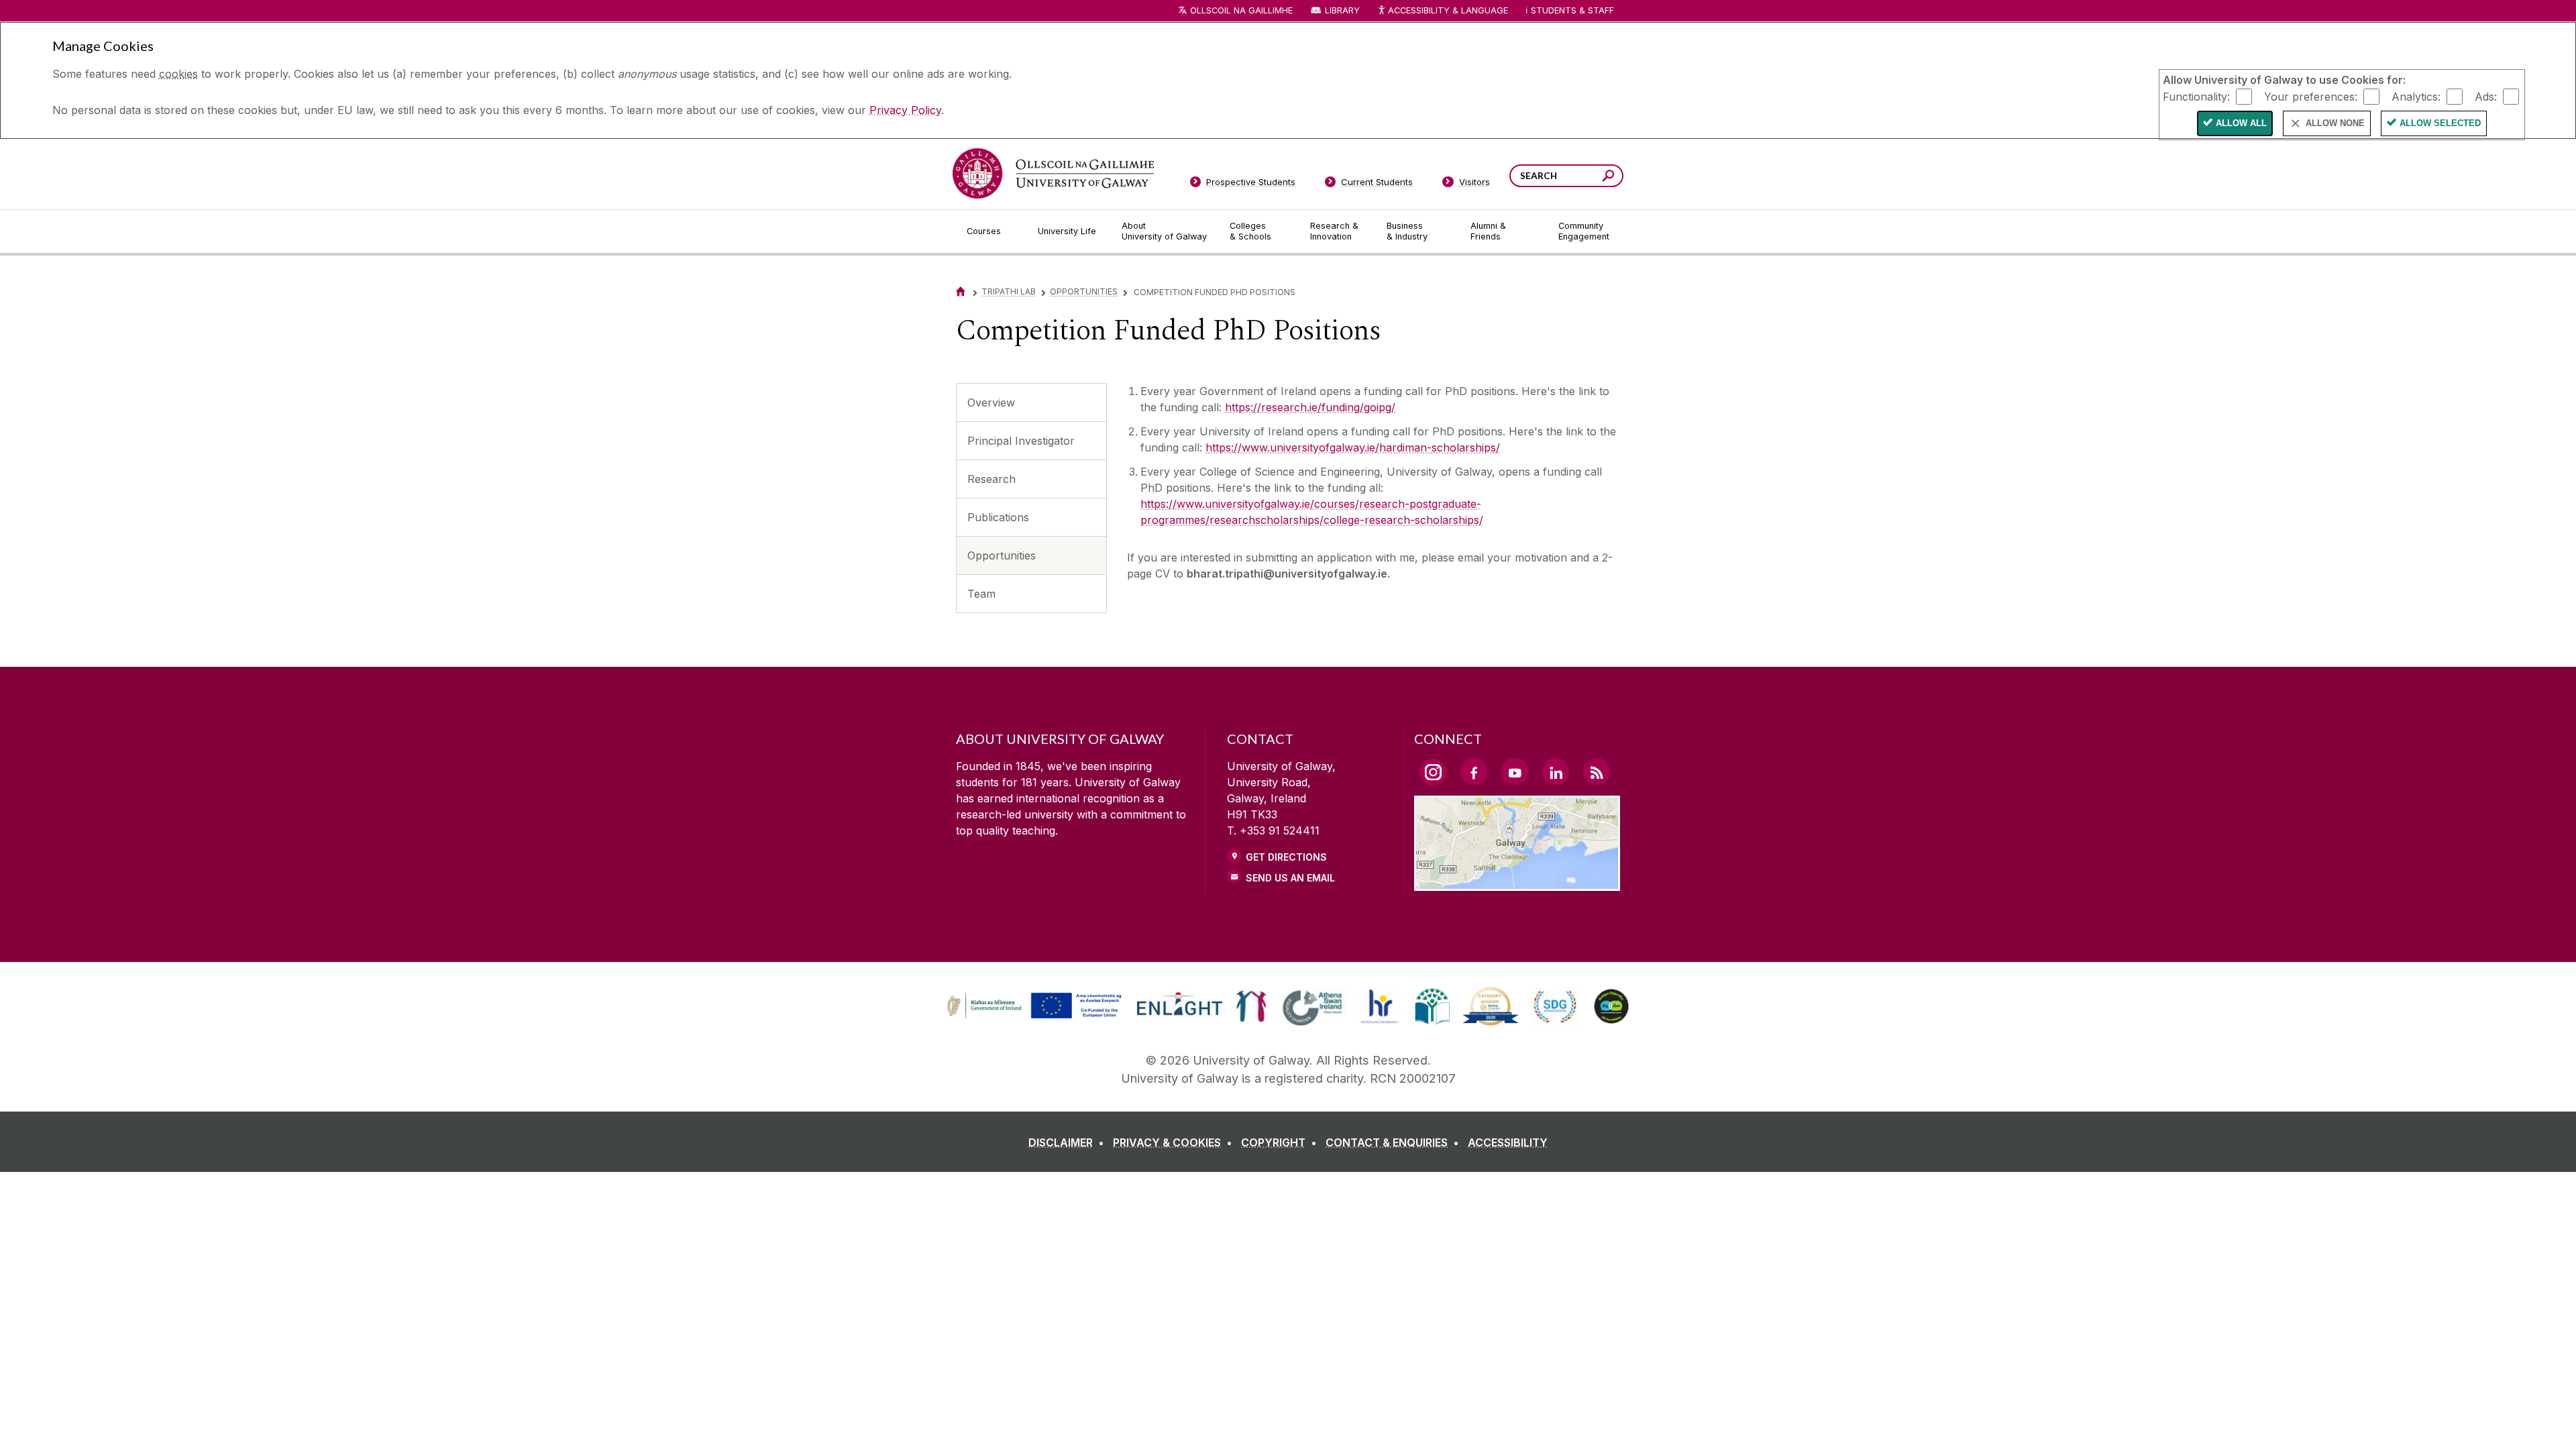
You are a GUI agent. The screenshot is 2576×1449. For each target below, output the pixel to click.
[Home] (961, 291)
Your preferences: (2311, 96)
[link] (1032, 1006)
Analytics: (2416, 96)
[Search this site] (1608, 177)
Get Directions (1286, 857)
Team (981, 594)
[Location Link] (1517, 883)
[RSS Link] (1597, 771)
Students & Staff (1572, 10)
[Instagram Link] (1433, 772)
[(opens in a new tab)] (1036, 1017)
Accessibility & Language (1448, 10)
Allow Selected (2440, 123)
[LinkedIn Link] (1556, 771)
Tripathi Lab (1009, 291)
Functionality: (2196, 96)
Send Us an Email (1290, 878)
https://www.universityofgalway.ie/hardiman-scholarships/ (1353, 447)
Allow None (2335, 123)
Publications (998, 517)
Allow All (2241, 123)
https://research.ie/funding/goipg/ (1310, 407)
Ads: (2486, 96)
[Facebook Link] (1474, 771)
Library (1342, 10)
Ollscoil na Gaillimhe (1241, 10)
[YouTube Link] (1515, 771)
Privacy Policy (905, 110)
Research (991, 479)
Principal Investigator (1021, 441)
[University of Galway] (1053, 173)
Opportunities (1084, 291)
